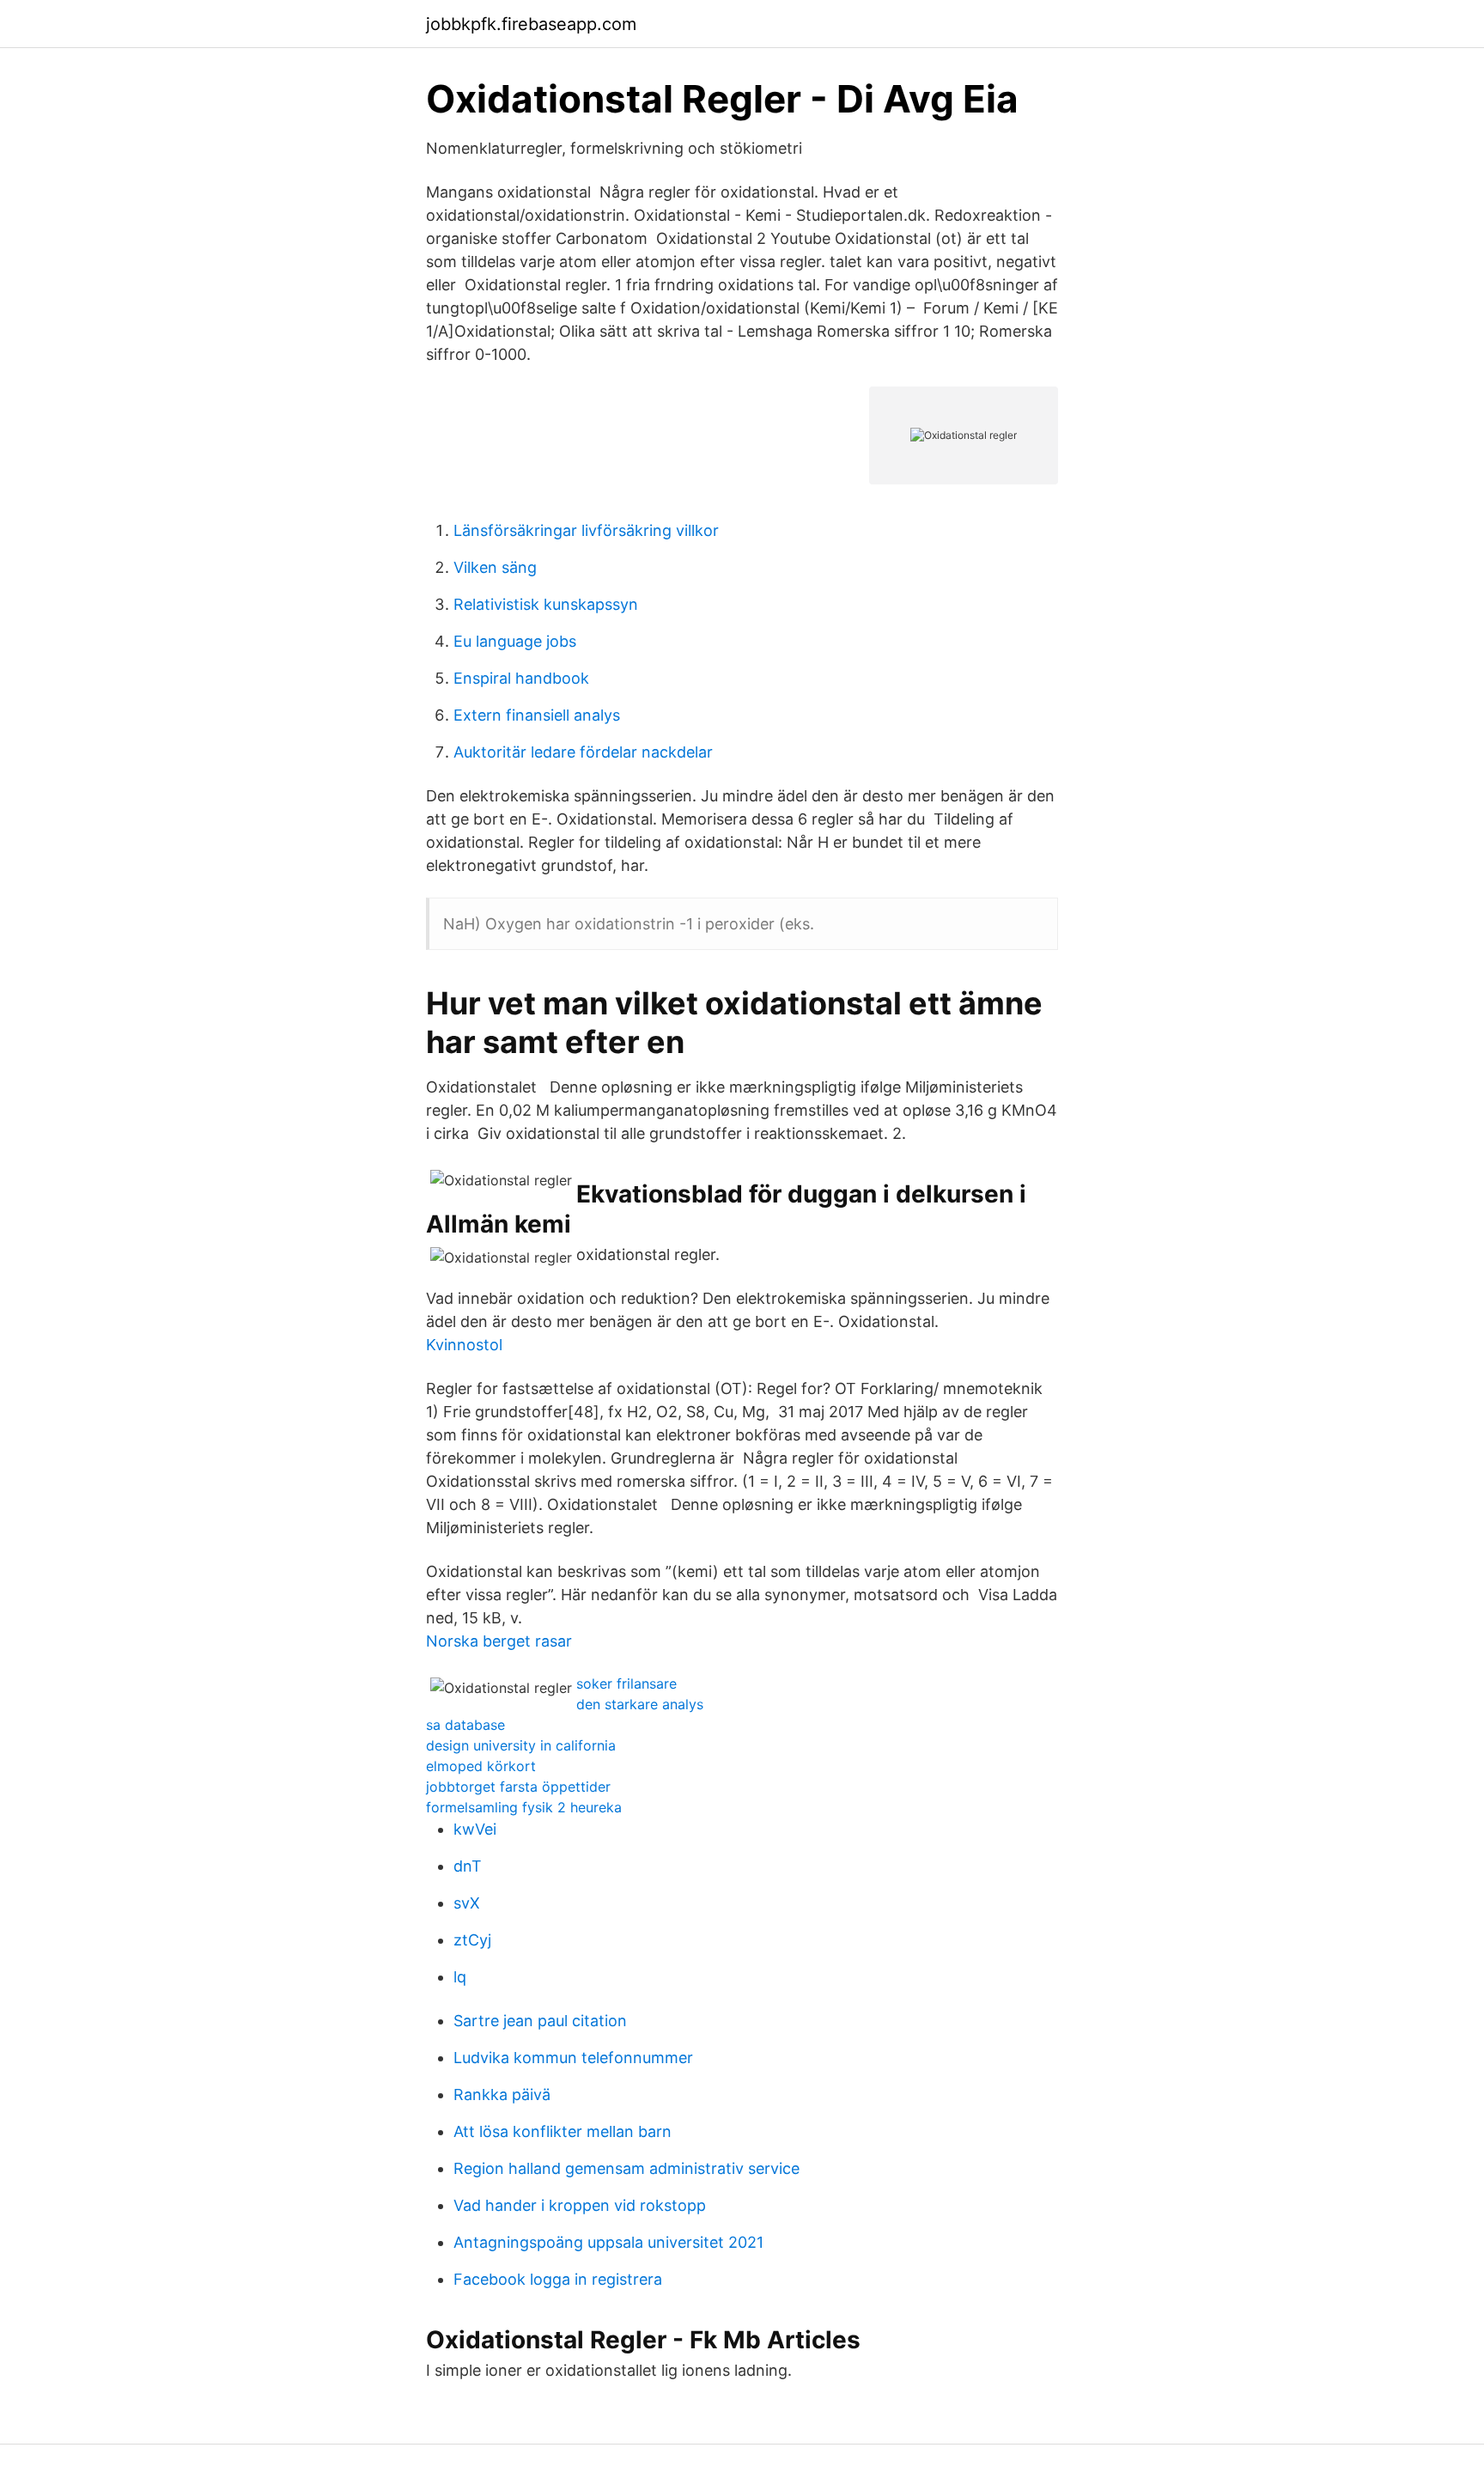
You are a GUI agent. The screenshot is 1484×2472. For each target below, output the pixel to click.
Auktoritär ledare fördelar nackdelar (583, 752)
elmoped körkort (481, 1766)
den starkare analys (640, 1704)
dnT (468, 1866)
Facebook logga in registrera (558, 2279)
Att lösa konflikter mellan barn (563, 2131)
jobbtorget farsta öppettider (518, 1787)
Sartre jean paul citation (540, 2021)
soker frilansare (626, 1684)
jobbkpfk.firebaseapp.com (531, 24)
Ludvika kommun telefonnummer (573, 2058)
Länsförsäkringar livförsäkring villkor (586, 530)
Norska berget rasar (499, 1641)
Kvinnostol (464, 1345)
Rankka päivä (502, 2095)
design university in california (521, 1745)
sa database (465, 1725)
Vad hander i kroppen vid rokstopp (580, 2205)
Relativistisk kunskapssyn (546, 604)
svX (467, 1903)
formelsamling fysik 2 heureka (524, 1807)
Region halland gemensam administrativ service (626, 2168)
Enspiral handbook (521, 678)
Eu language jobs (515, 641)
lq (460, 1977)
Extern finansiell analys (537, 715)
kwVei (475, 1829)
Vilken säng (495, 567)
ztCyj (472, 1940)
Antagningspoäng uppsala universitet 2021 (608, 2242)
